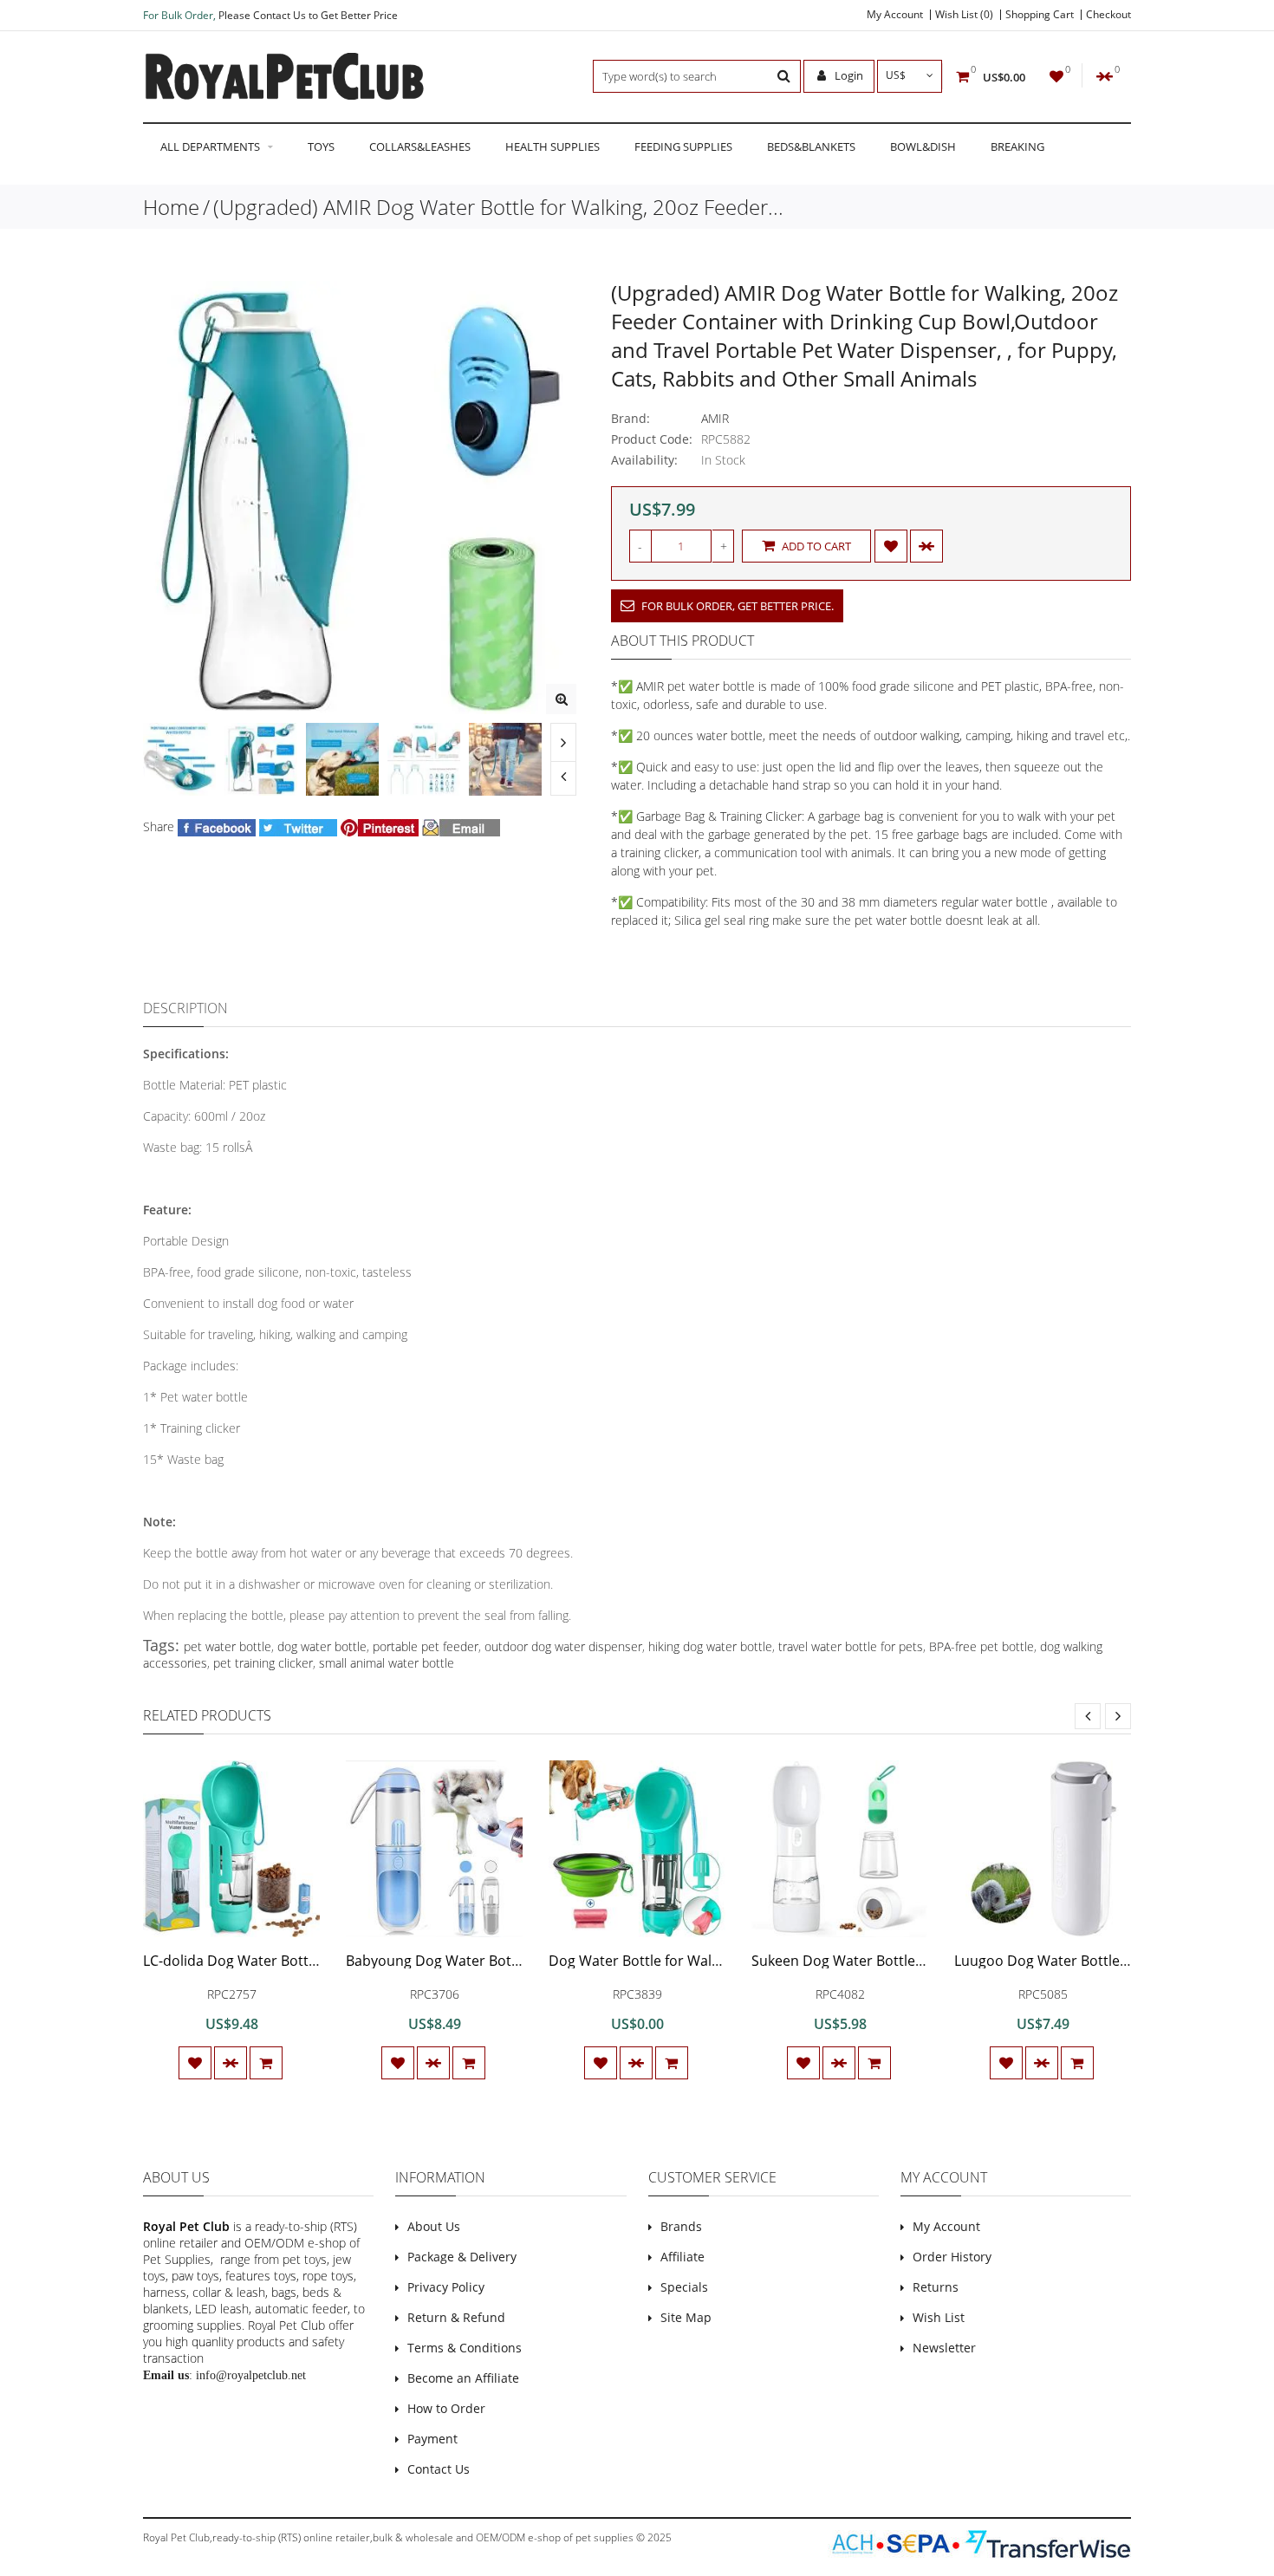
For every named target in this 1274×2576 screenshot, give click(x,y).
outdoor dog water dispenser (563, 1646)
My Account (895, 15)
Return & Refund (456, 2317)
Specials (684, 2287)
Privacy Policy (446, 2287)
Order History (952, 2257)
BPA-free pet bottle (981, 1646)
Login (848, 75)
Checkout (1108, 15)
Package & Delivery (462, 2257)
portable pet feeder (426, 1646)
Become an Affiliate (463, 2378)
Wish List (939, 2317)
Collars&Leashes (420, 146)
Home (171, 207)
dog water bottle (322, 1646)
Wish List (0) (964, 15)
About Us (434, 2226)
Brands (681, 2226)
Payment (432, 2439)
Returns (936, 2287)
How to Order (446, 2408)
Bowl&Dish (923, 146)
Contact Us (439, 2469)
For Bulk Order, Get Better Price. (736, 606)
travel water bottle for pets (851, 1646)
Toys (321, 146)
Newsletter (944, 2348)
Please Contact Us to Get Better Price (308, 15)
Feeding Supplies (683, 146)
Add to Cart (815, 546)
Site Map (686, 2317)
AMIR (715, 418)
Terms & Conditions (465, 2348)
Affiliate (682, 2257)
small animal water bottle (387, 1663)
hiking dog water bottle (710, 1646)
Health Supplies (552, 146)
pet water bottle (227, 1646)
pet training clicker (263, 1663)
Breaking (1017, 146)
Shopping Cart (1040, 15)
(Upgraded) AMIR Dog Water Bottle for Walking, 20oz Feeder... (498, 207)
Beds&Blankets (811, 146)
